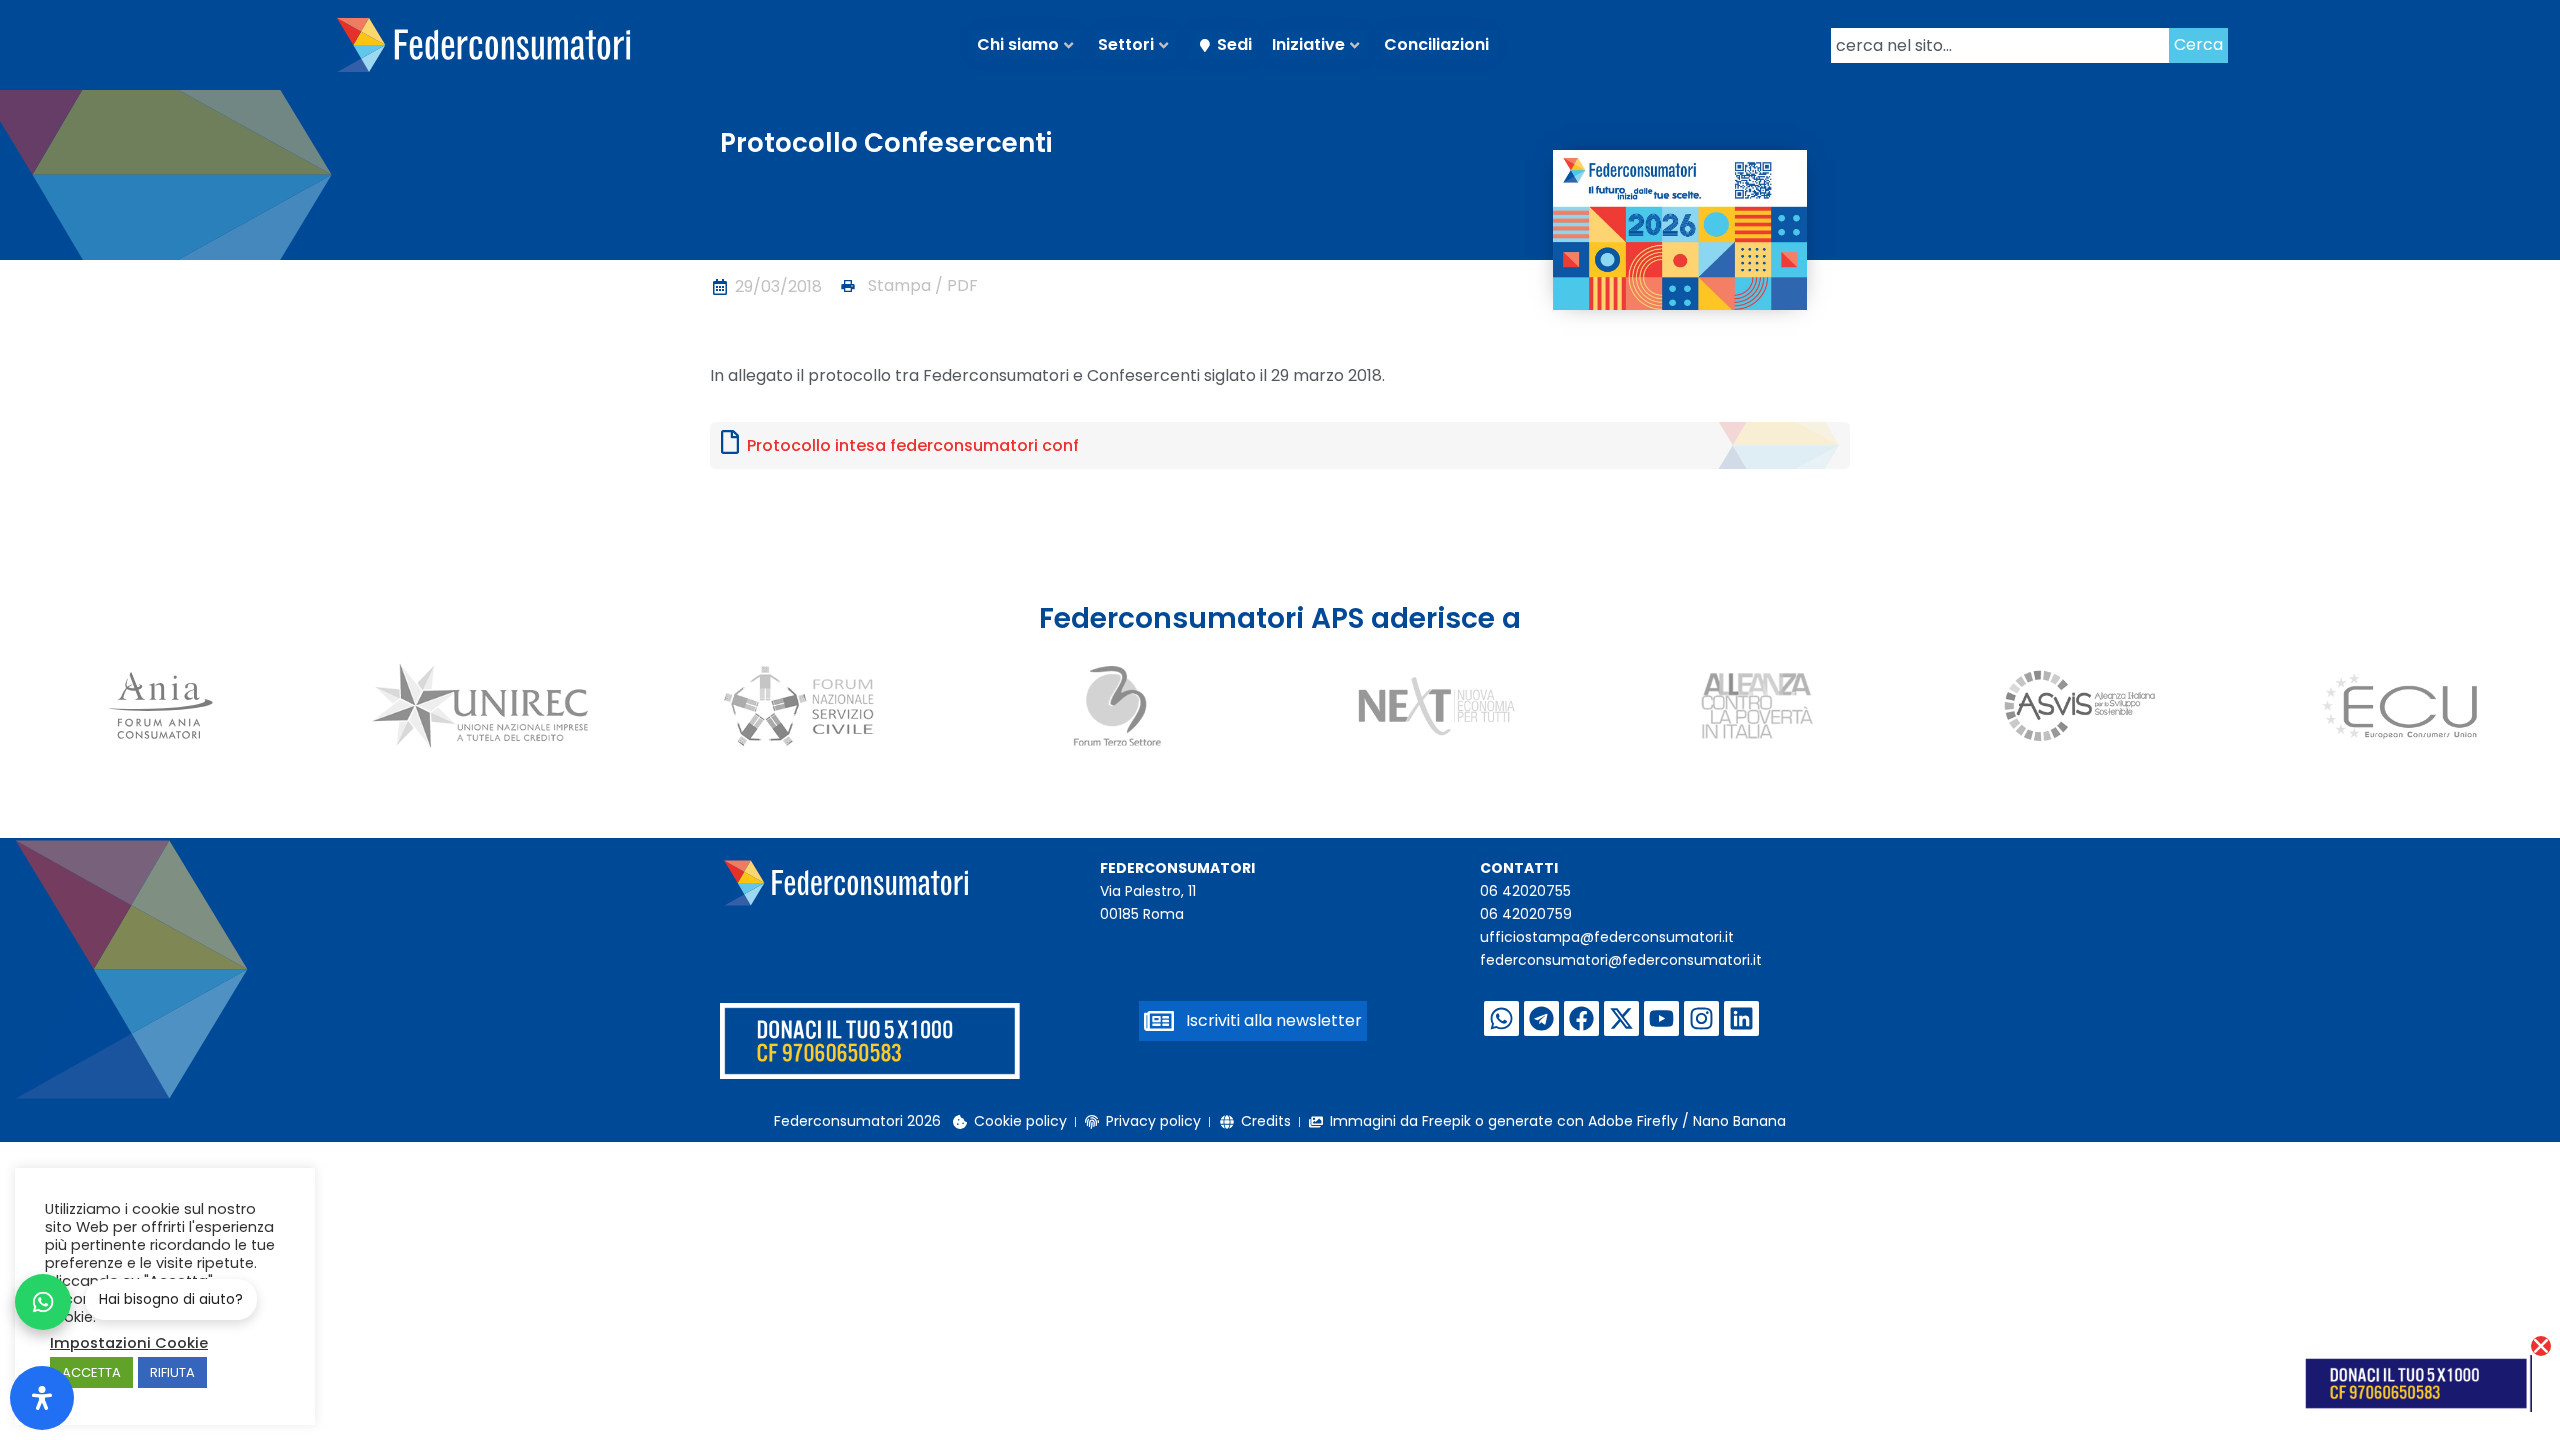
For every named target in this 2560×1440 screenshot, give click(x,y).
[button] (908, 286)
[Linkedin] (1741, 1018)
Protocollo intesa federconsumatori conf (913, 445)
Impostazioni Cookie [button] (129, 1343)
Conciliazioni (1436, 44)
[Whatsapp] (1501, 1018)
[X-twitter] (1621, 1018)
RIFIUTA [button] (172, 1372)
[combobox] (2000, 45)
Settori (1126, 44)
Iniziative (1308, 44)
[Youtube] (1661, 1018)
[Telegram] (1541, 1018)
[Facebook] (1581, 1018)
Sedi (1234, 44)
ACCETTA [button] (91, 1372)
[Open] (42, 1398)
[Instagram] (1701, 1018)
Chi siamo (1018, 44)
